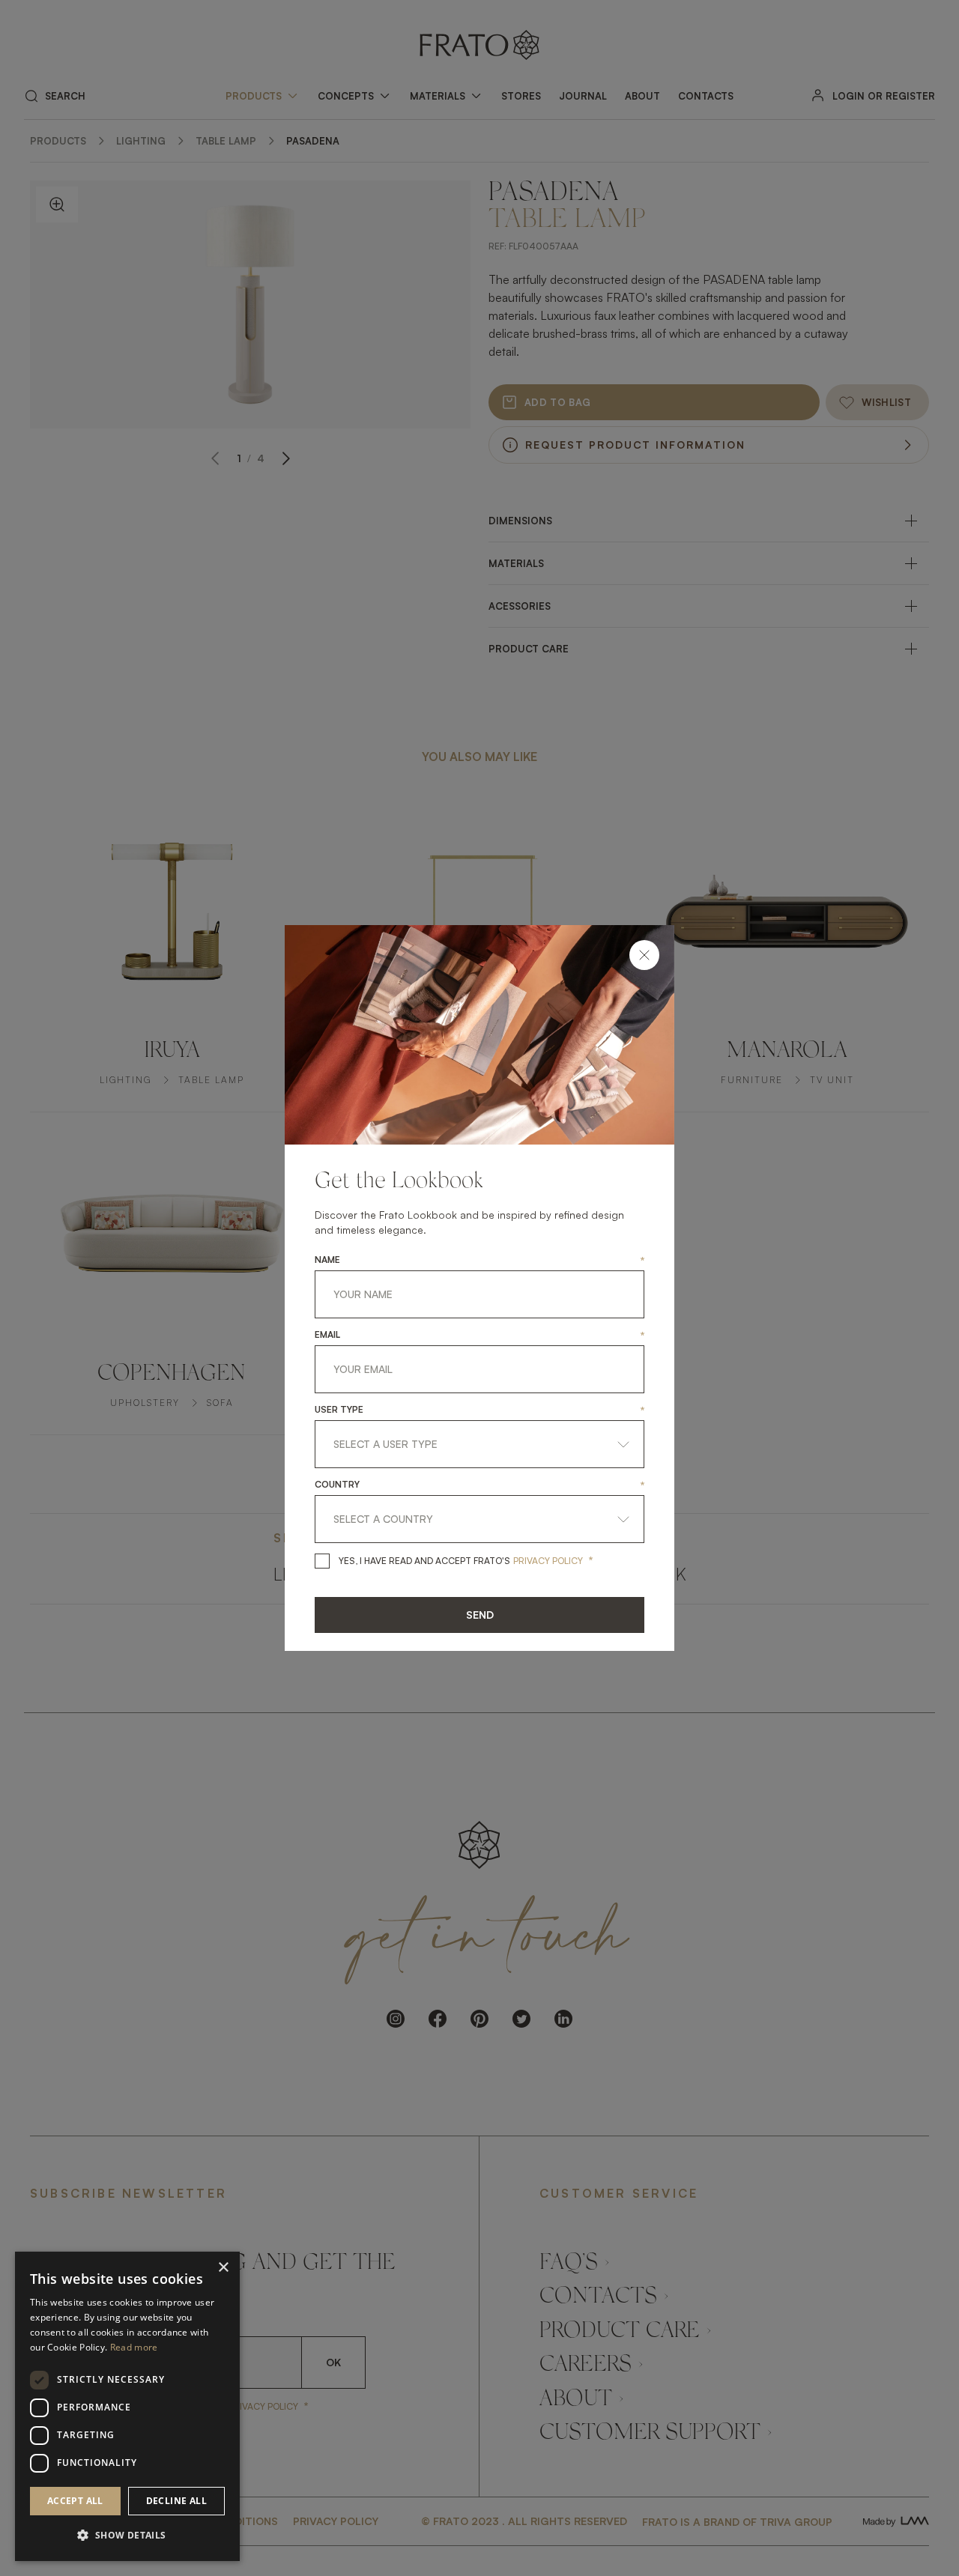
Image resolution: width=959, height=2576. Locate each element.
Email (327, 1335)
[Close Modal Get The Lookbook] (644, 955)
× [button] (223, 2268)
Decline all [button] (176, 2501)
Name (327, 1260)
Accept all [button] (75, 2501)
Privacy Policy (548, 1561)
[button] (127, 2536)
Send (480, 1615)
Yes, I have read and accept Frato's (424, 1561)
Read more (134, 2347)
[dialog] (127, 2406)
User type (339, 1410)
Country (337, 1485)
